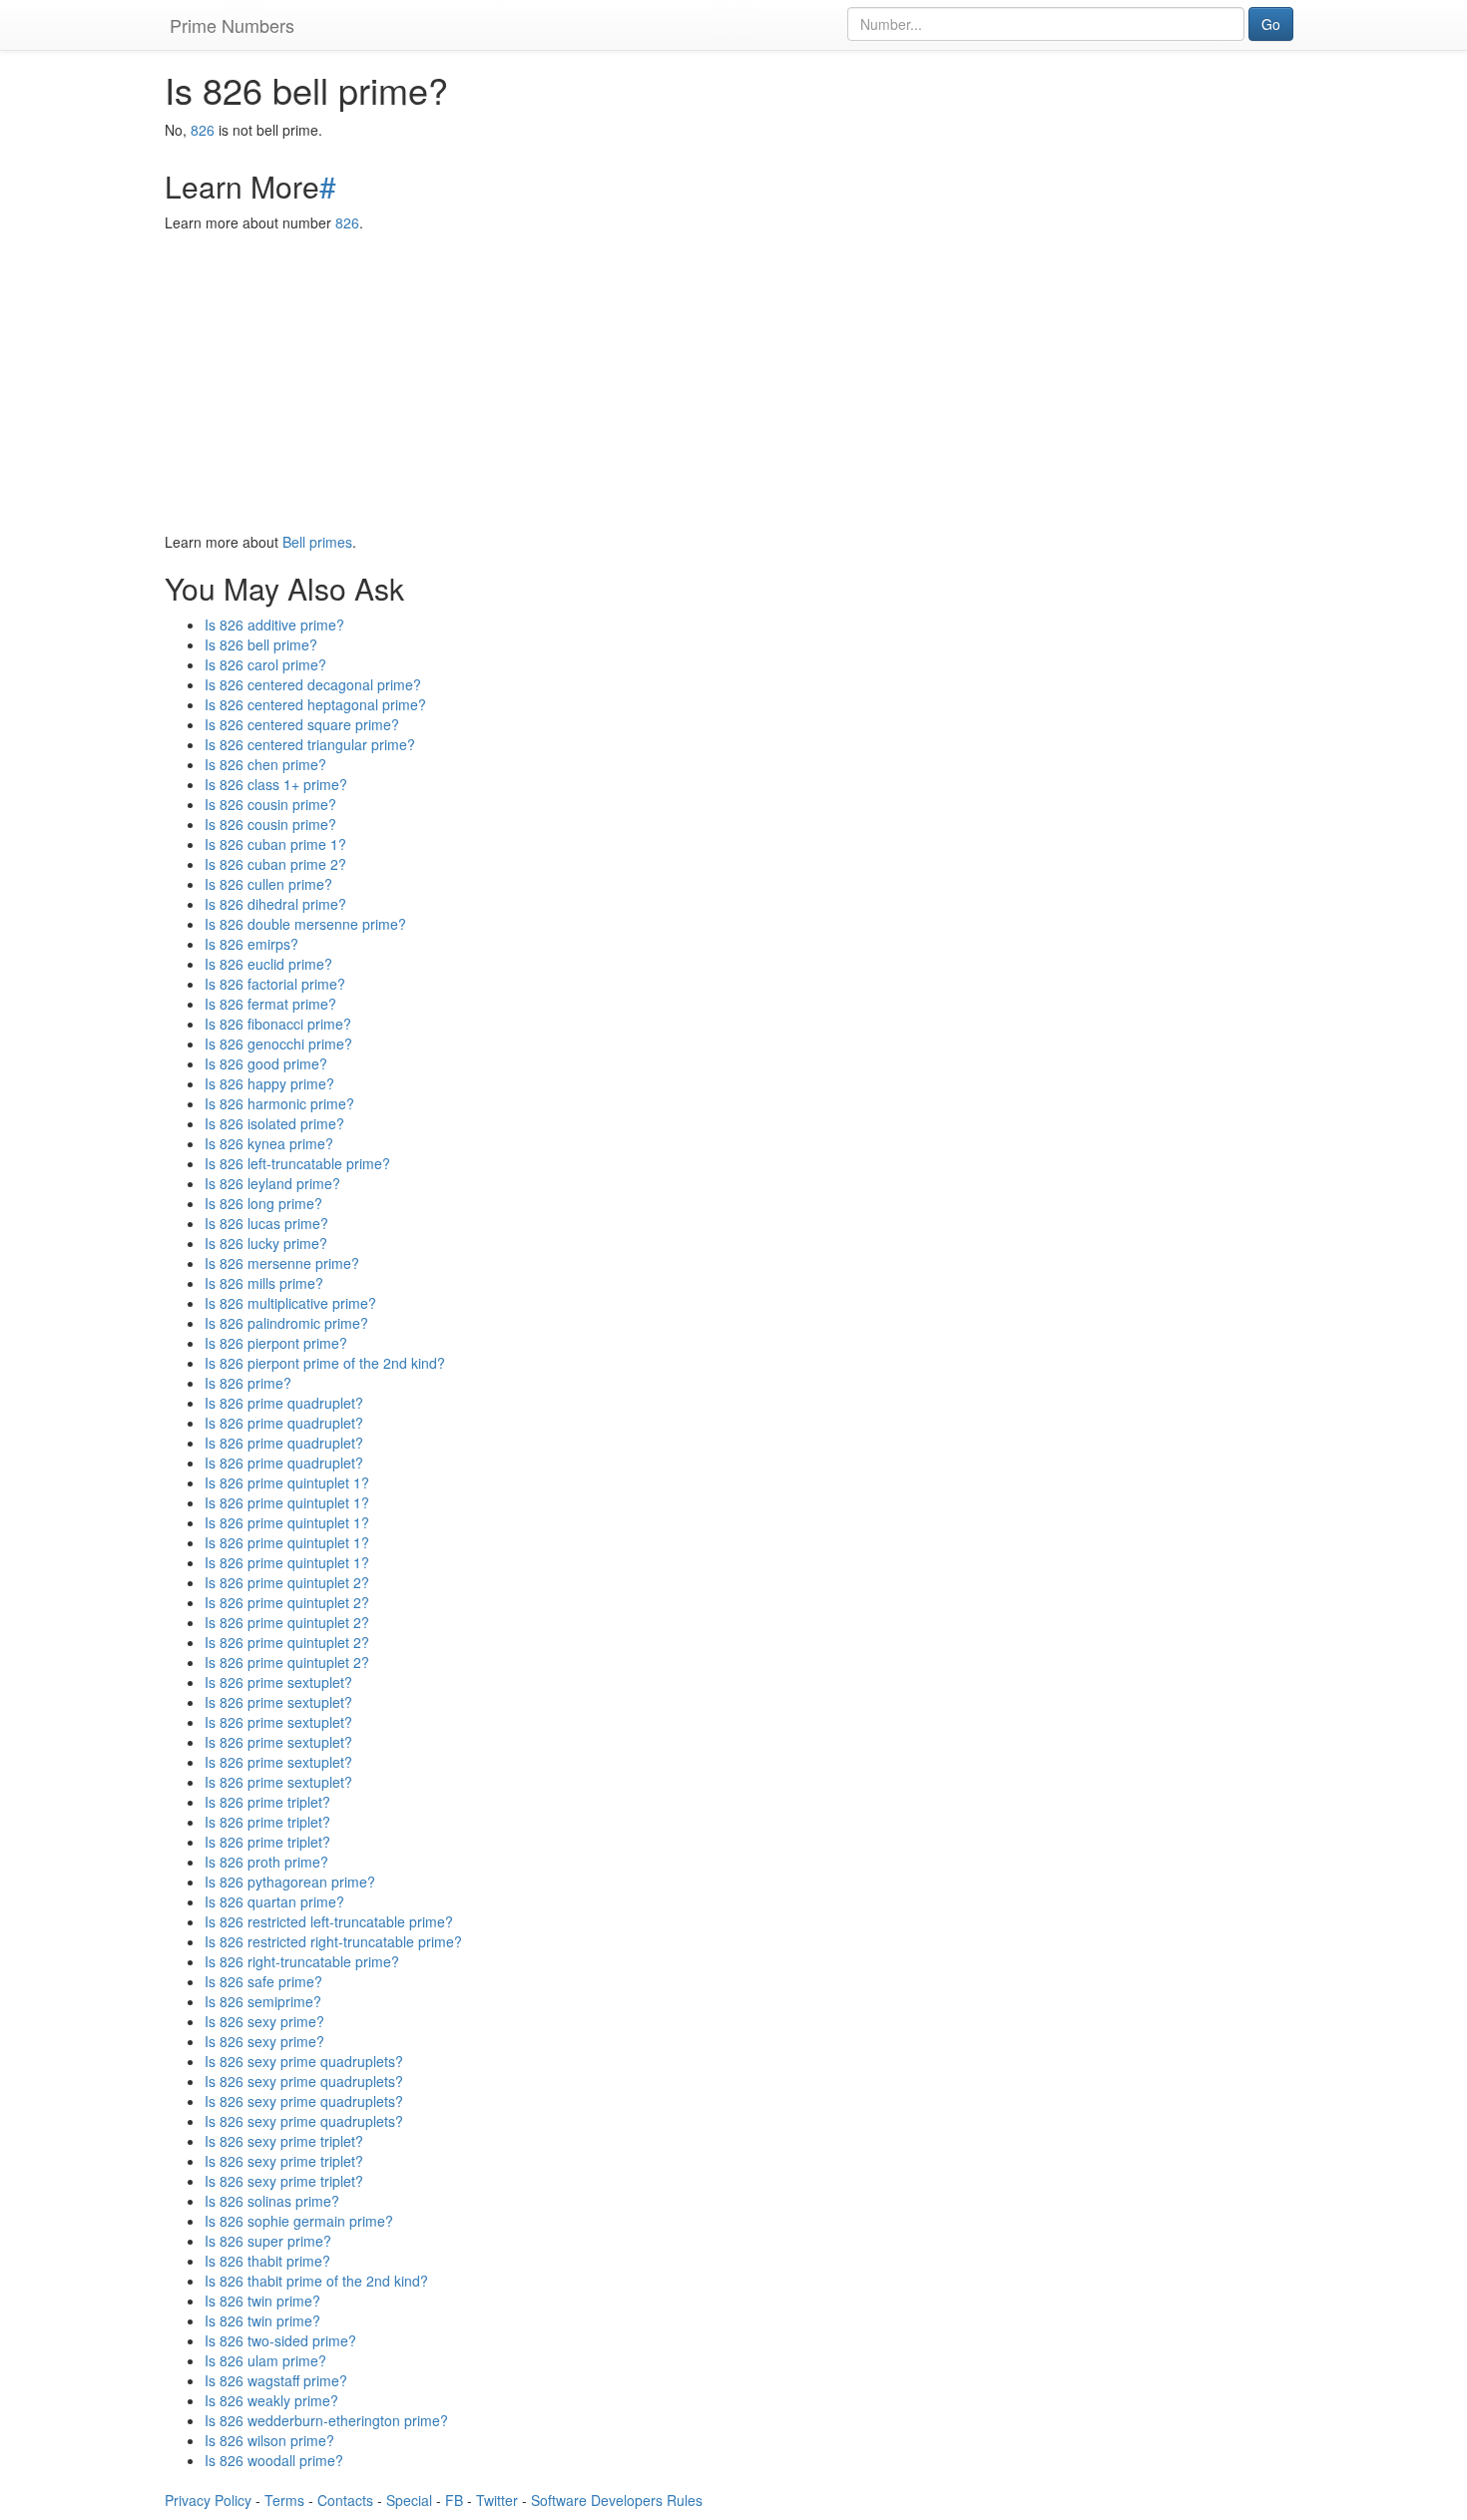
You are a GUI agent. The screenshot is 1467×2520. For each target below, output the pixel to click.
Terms (284, 2500)
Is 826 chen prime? (265, 764)
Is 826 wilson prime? (269, 2440)
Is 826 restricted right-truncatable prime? (333, 1941)
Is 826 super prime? (268, 2241)
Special (409, 2500)
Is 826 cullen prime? (268, 884)
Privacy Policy (208, 2500)
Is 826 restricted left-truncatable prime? (329, 1921)
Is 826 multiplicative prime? (290, 1303)
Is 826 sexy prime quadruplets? (304, 2061)
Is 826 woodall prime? (274, 2460)
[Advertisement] (733, 382)
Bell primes (317, 542)
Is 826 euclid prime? (268, 964)
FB (454, 2500)
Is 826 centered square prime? (302, 724)
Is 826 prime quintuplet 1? (287, 1482)
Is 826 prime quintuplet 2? (287, 1582)
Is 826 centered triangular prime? (310, 744)
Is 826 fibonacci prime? (278, 1024)
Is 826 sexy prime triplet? (284, 2141)
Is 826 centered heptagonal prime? (315, 704)
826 (203, 130)
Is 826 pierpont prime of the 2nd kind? (325, 1363)
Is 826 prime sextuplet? (278, 1682)
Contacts (345, 2500)
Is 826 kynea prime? (269, 1143)
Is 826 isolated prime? (274, 1123)
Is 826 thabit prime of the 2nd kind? (316, 2281)
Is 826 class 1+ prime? (276, 784)
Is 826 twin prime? (262, 2301)
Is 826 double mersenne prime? (305, 924)
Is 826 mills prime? (264, 1283)
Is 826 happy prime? (269, 1083)
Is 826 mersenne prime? (282, 1263)
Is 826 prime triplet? (267, 1802)
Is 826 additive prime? (274, 625)
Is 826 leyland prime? (272, 1183)
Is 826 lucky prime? (266, 1243)
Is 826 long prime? (263, 1203)
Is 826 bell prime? (261, 644)
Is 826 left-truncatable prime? (297, 1163)
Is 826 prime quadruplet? (284, 1403)
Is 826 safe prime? (263, 1981)
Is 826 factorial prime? (275, 984)
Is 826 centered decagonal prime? (313, 684)
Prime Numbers (232, 25)
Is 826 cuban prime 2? (275, 864)
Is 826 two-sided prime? (280, 2340)
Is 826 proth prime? (266, 1862)
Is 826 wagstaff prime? (276, 2380)
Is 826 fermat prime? (270, 1004)
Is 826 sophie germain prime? (299, 2221)
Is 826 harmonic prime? (279, 1103)
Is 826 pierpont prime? (276, 1343)
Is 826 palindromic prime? (286, 1323)
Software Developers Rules (617, 2500)
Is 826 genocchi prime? (278, 1044)
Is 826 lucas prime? (266, 1223)
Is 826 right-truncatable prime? (302, 1961)
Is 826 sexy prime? (264, 2021)
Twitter (497, 2500)
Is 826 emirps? (251, 944)
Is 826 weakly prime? (271, 2400)
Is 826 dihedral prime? (275, 904)
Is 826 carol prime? (265, 664)
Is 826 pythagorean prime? (290, 1882)
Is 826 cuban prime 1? (275, 844)
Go (1271, 24)
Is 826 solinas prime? (272, 2201)
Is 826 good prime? (266, 1063)
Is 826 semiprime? (263, 2001)
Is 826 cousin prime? (270, 804)
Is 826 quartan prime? (274, 1901)
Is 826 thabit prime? (267, 2261)
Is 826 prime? (248, 1383)
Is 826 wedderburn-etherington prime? (326, 2420)
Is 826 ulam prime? (265, 2360)
